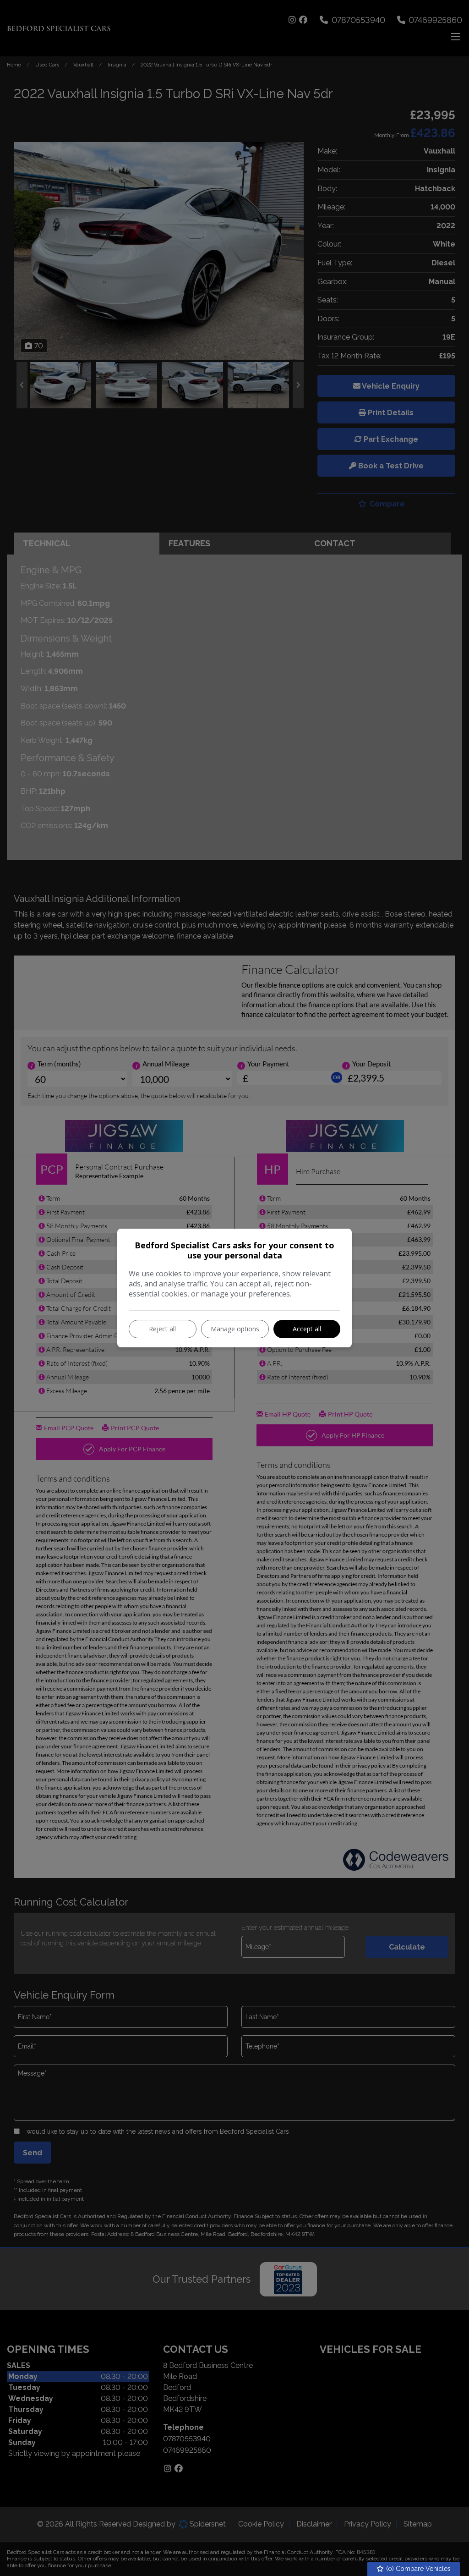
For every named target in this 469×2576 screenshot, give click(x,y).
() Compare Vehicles (417, 2569)
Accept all (307, 1329)
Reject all (162, 1329)
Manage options (235, 1329)
